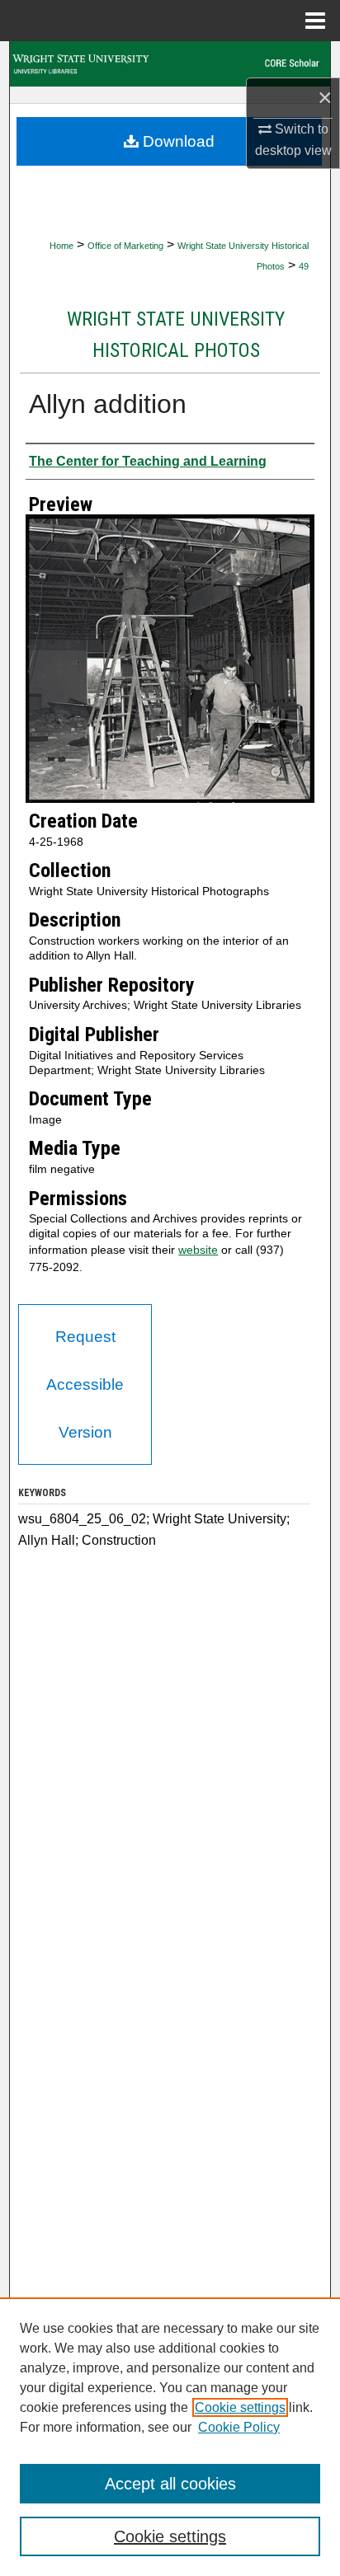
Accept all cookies (170, 2484)
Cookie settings (240, 2407)
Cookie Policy (239, 2427)
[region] (170, 2437)
